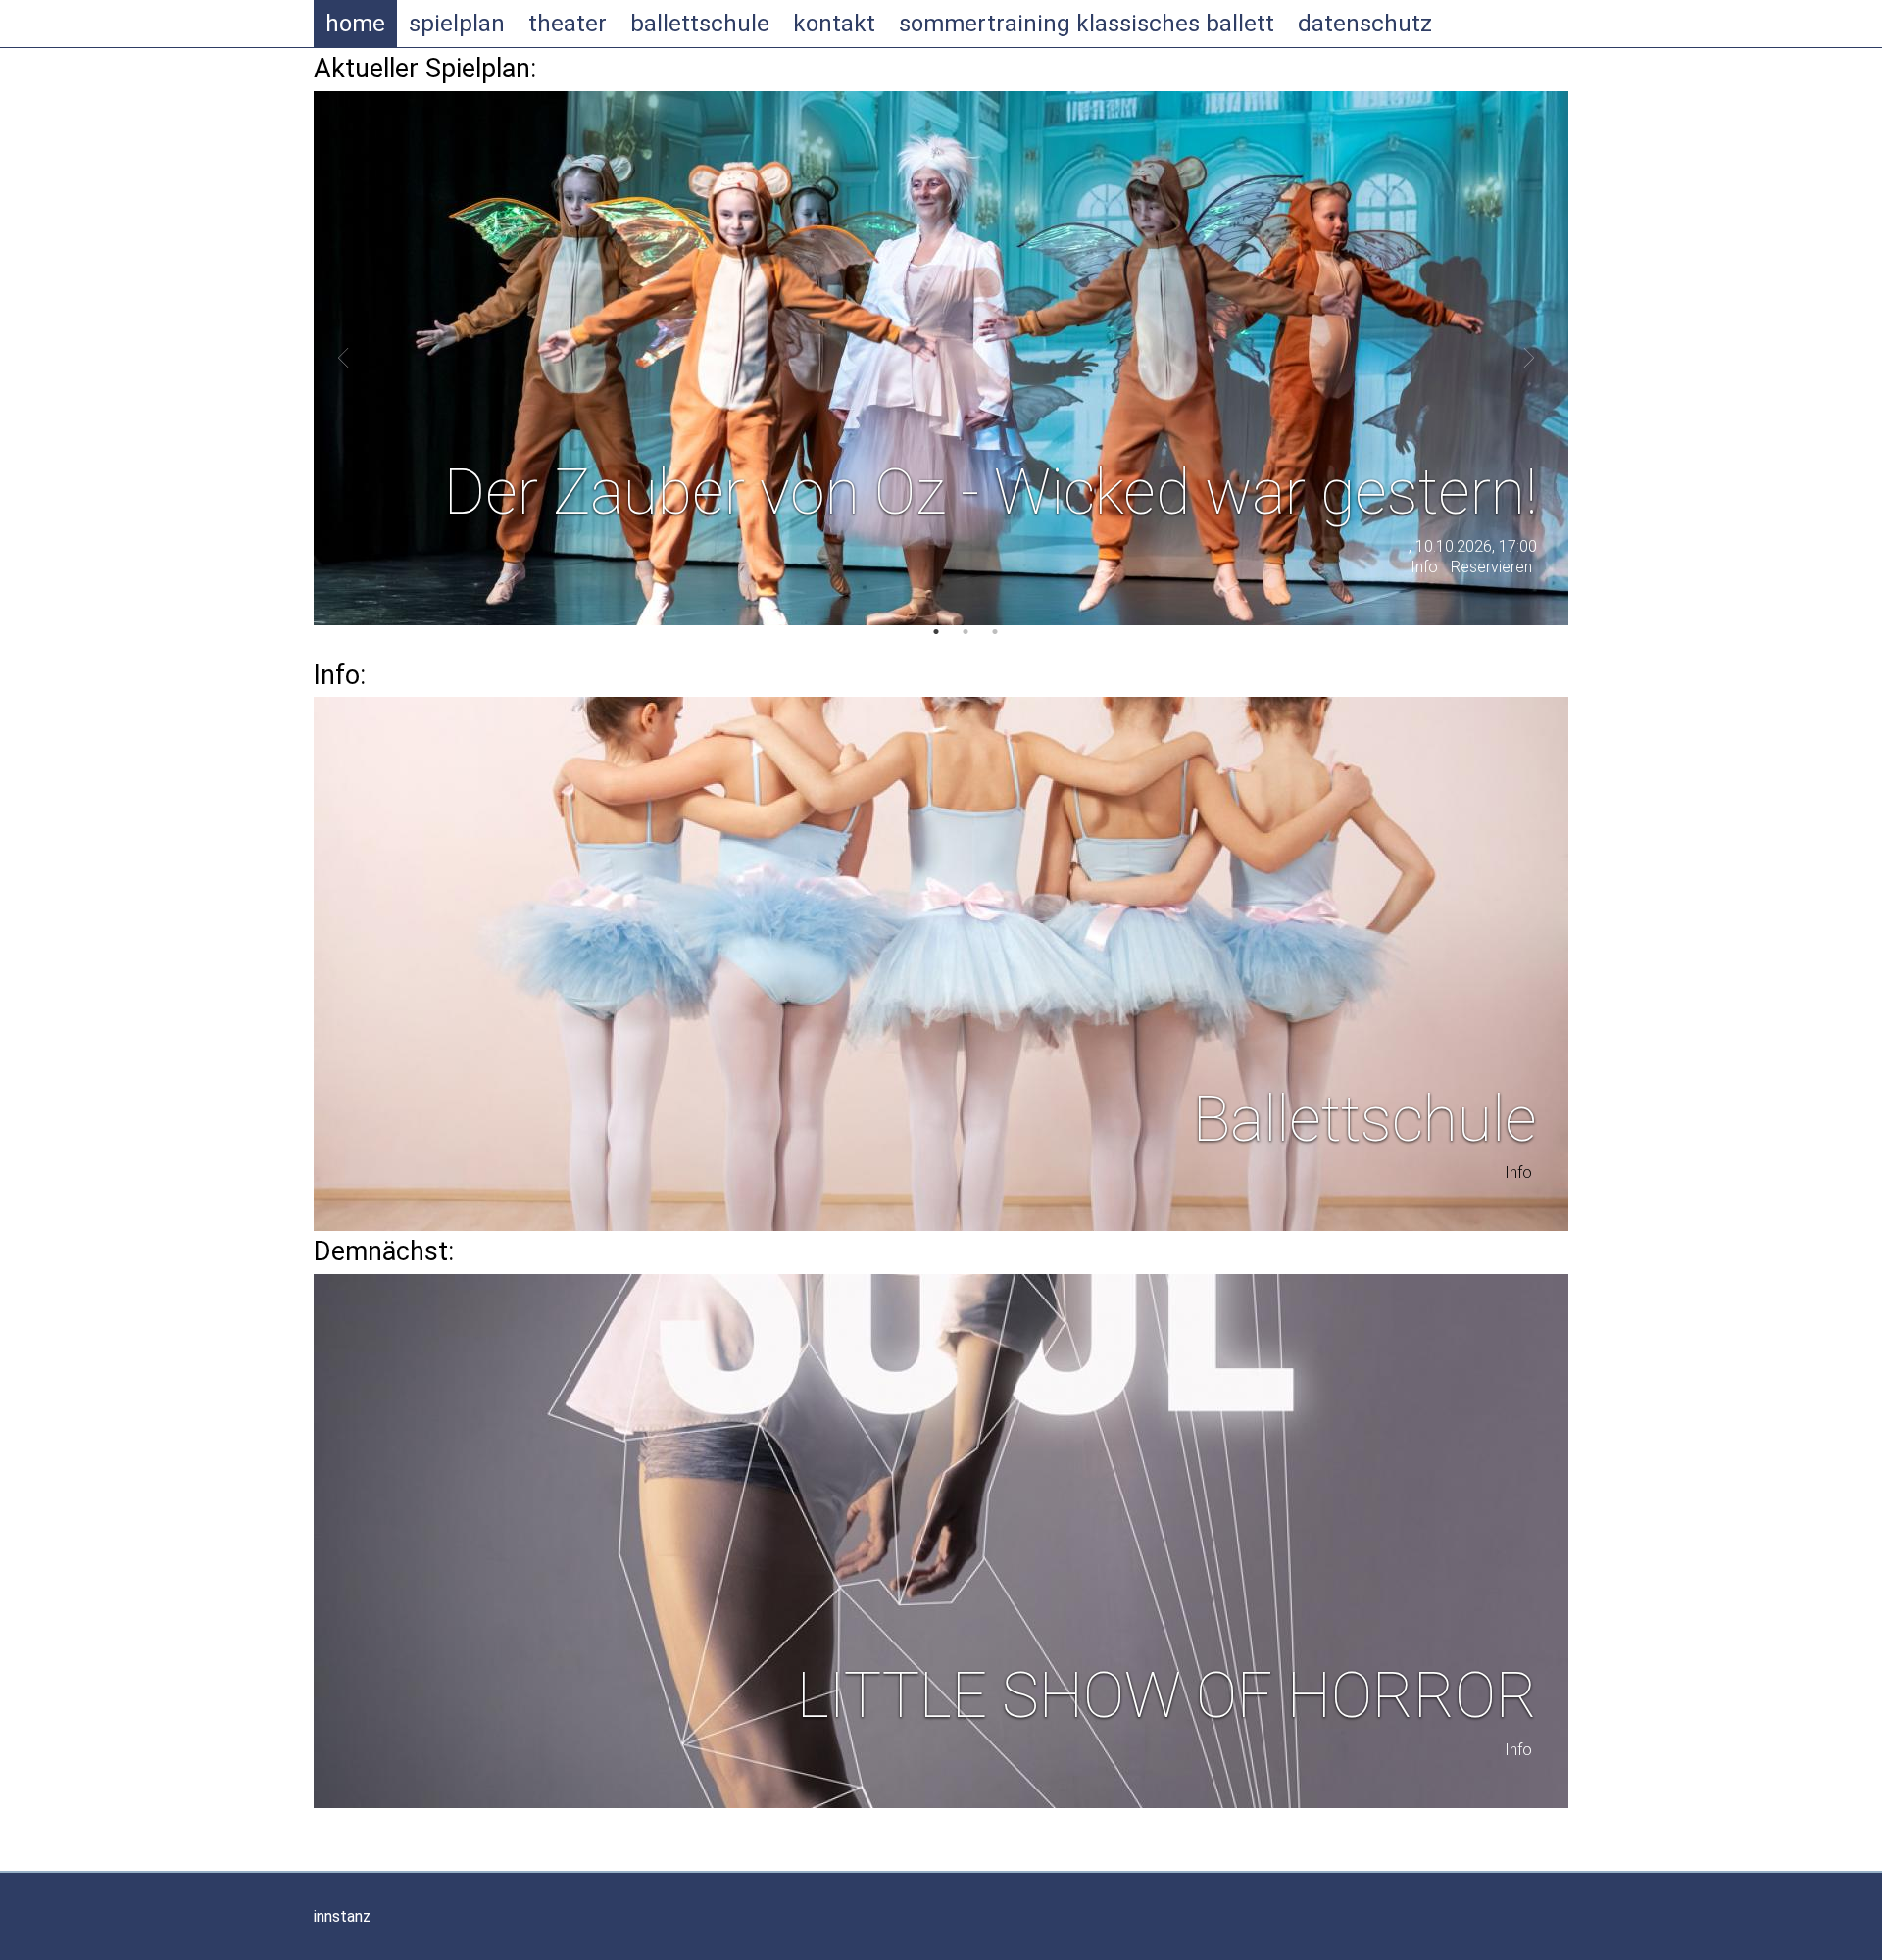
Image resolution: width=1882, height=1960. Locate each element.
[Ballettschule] (941, 964)
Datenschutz (1365, 24)
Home (355, 24)
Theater (568, 24)
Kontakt (834, 24)
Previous (348, 358)
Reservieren (1491, 567)
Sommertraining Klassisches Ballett (1087, 24)
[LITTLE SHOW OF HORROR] (941, 1541)
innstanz (342, 1916)
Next (1524, 358)
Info (1424, 567)
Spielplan (457, 24)
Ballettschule (700, 24)
